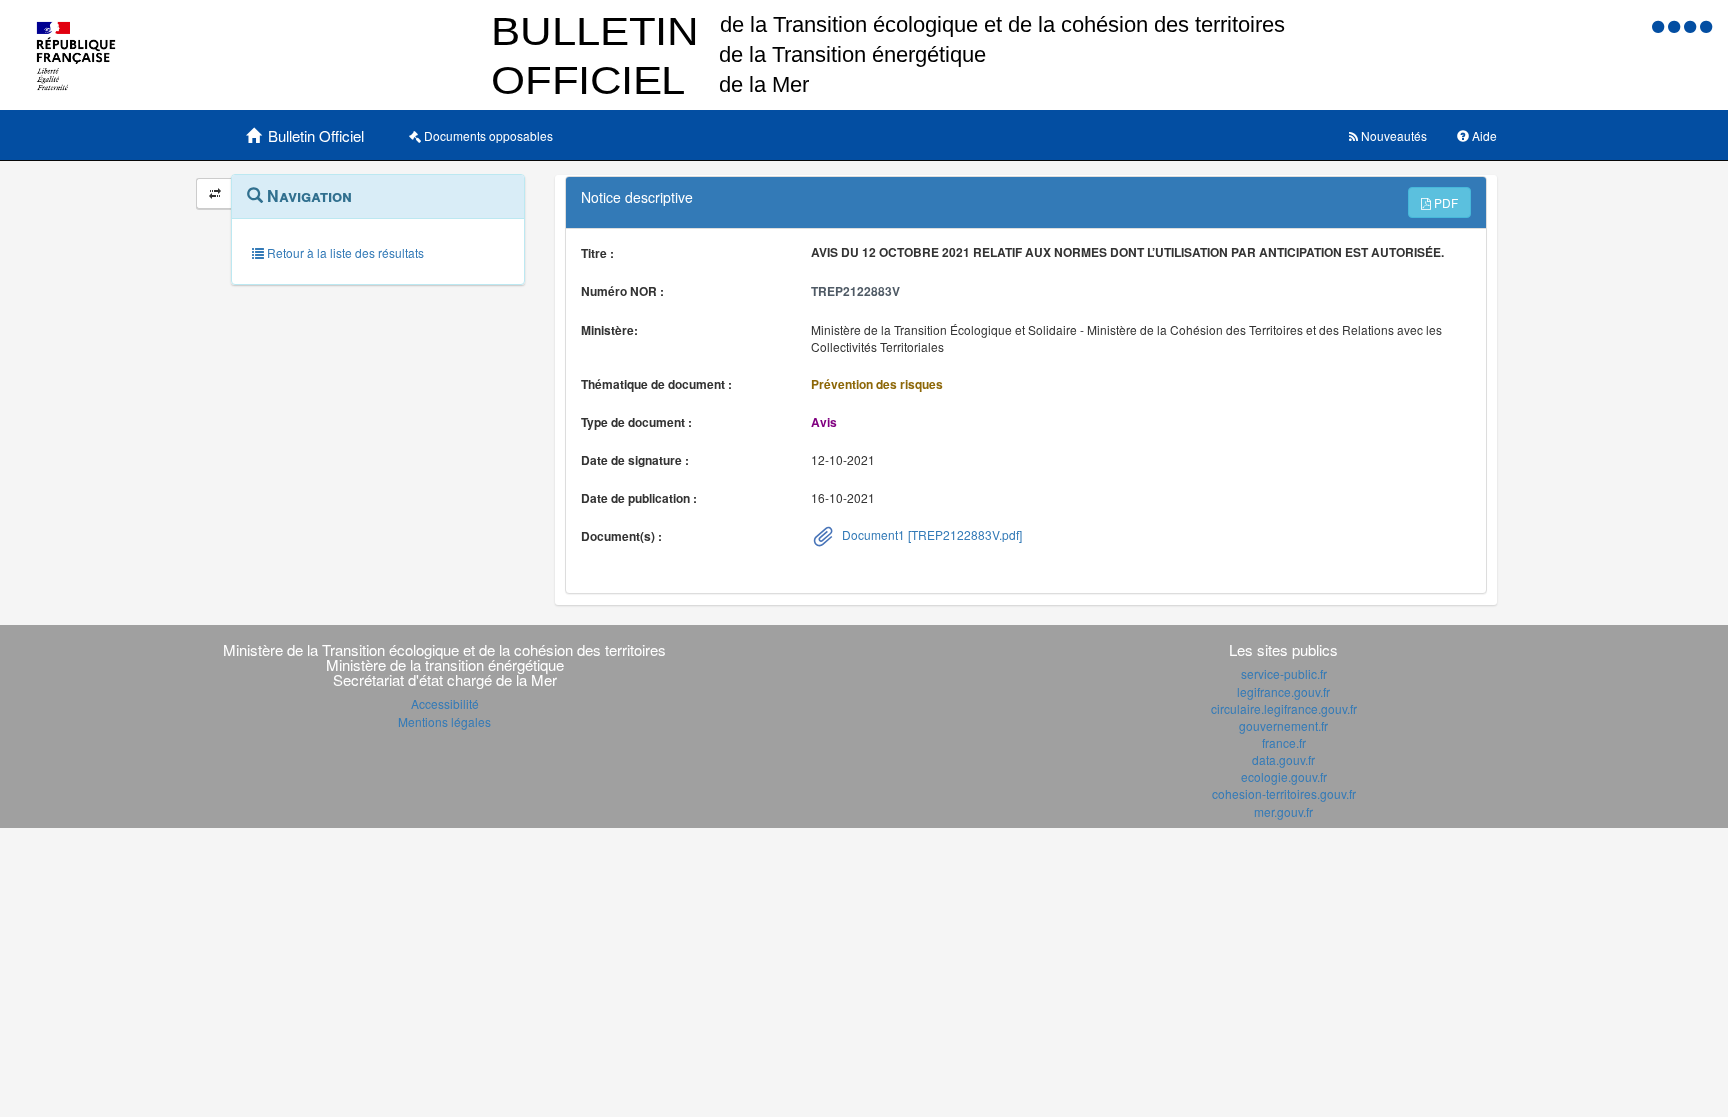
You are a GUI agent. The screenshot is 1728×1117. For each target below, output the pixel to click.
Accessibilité (445, 703)
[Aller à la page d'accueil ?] (1706, 25)
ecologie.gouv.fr (1284, 776)
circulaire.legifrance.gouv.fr (1284, 708)
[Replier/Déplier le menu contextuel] (214, 193)
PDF (1444, 202)
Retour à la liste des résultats (344, 252)
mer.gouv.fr (1283, 811)
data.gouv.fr (1283, 759)
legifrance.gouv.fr (1283, 691)
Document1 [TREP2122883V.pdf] (930, 534)
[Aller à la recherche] (1692, 25)
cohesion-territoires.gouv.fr (1284, 793)
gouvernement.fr (1283, 725)
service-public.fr (1284, 673)
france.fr (1284, 742)
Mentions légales (444, 721)
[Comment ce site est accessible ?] (1660, 25)
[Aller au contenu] (1676, 25)
